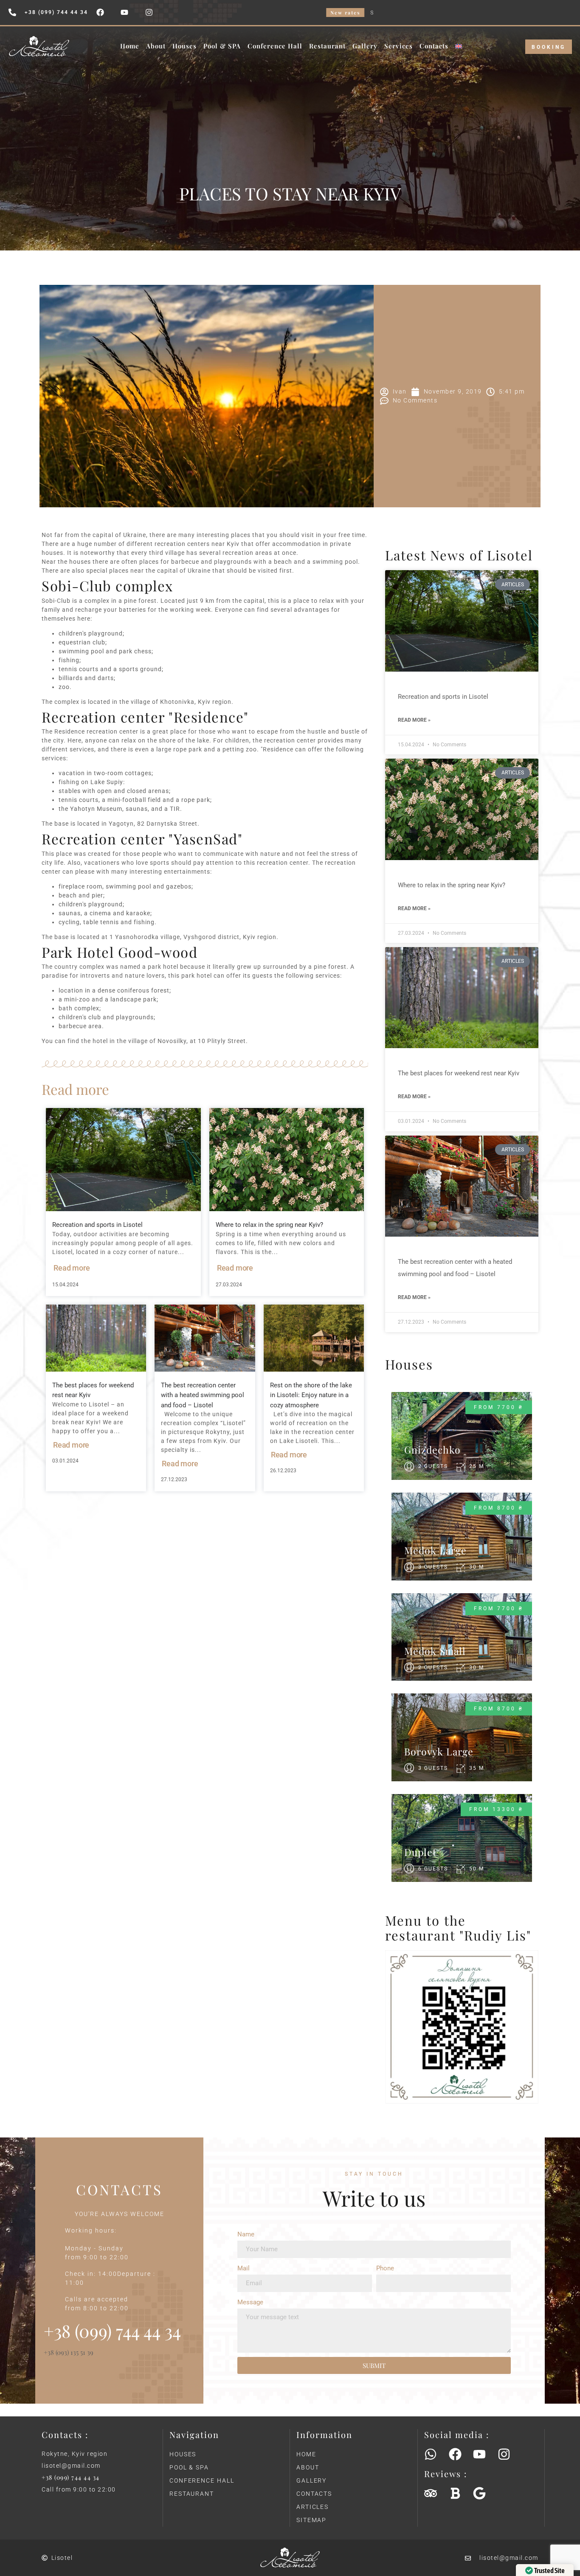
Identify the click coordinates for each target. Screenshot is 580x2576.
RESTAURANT (192, 2494)
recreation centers (182, 544)
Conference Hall (275, 46)
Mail (244, 2268)
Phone (385, 2268)
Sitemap (311, 2520)
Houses (184, 46)
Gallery (365, 46)
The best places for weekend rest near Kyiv (459, 1073)
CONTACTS (314, 2494)
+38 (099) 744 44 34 (71, 2477)
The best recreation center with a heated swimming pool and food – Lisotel (203, 1395)
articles (313, 2507)
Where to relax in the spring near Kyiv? (269, 1225)
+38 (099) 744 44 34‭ (112, 2331)
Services (398, 46)
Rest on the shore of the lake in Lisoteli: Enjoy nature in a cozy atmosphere (311, 1395)
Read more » (414, 720)
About (156, 46)
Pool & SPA (222, 46)
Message (250, 2302)
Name (246, 2234)
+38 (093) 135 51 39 (69, 2352)
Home (130, 46)
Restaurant (327, 46)
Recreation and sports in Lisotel (97, 1225)
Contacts (434, 46)
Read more (72, 1268)
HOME (306, 2454)
